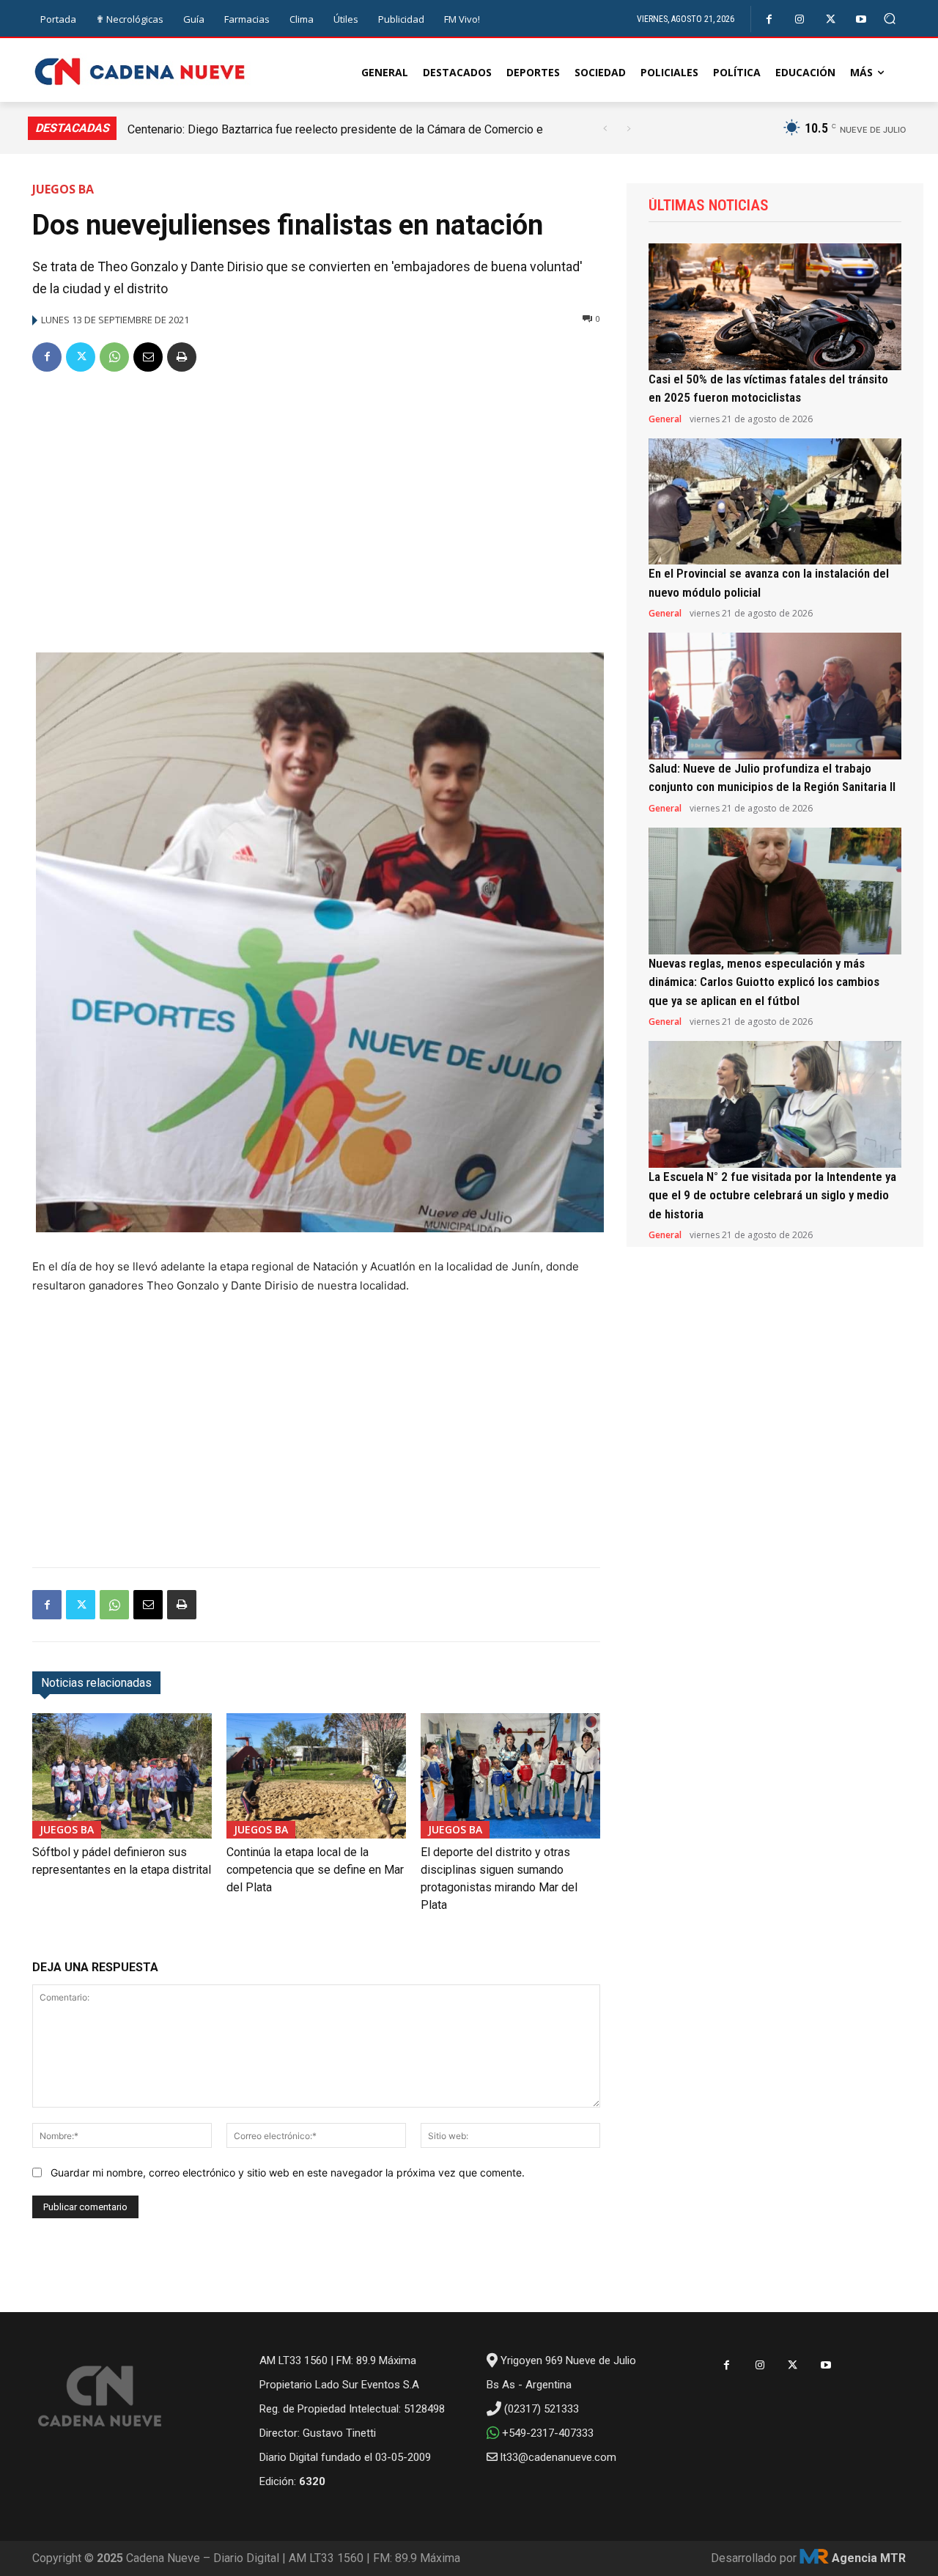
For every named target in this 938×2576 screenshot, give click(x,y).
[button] (890, 19)
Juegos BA (63, 189)
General (665, 419)
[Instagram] (800, 19)
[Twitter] (831, 19)
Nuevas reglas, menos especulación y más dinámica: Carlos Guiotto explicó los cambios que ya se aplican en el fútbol (764, 982)
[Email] (148, 357)
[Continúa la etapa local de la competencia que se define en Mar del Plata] (316, 1776)
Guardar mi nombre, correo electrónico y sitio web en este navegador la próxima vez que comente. (288, 2172)
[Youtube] (861, 19)
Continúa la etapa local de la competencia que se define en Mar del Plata (315, 1870)
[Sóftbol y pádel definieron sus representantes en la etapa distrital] (122, 1776)
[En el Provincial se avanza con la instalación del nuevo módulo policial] (775, 502)
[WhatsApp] (114, 357)
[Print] (182, 357)
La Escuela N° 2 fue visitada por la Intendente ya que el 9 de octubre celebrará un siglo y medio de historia (772, 1195)
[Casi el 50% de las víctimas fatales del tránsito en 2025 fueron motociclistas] (775, 307)
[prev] (605, 129)
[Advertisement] (316, 496)
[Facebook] (769, 19)
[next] (628, 129)
